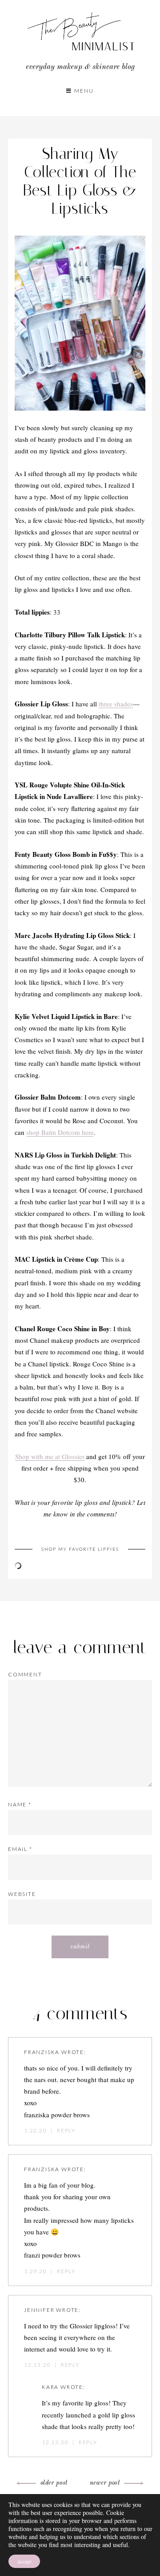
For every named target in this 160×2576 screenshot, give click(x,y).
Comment (25, 1674)
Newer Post (105, 2483)
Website (22, 1894)
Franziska (42, 2052)
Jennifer (39, 2310)
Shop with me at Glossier (50, 1456)
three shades (116, 704)
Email (20, 1849)
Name (20, 1804)
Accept (24, 2561)
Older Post (54, 2483)
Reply (66, 2130)
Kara (50, 2387)
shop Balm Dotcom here (60, 1132)
